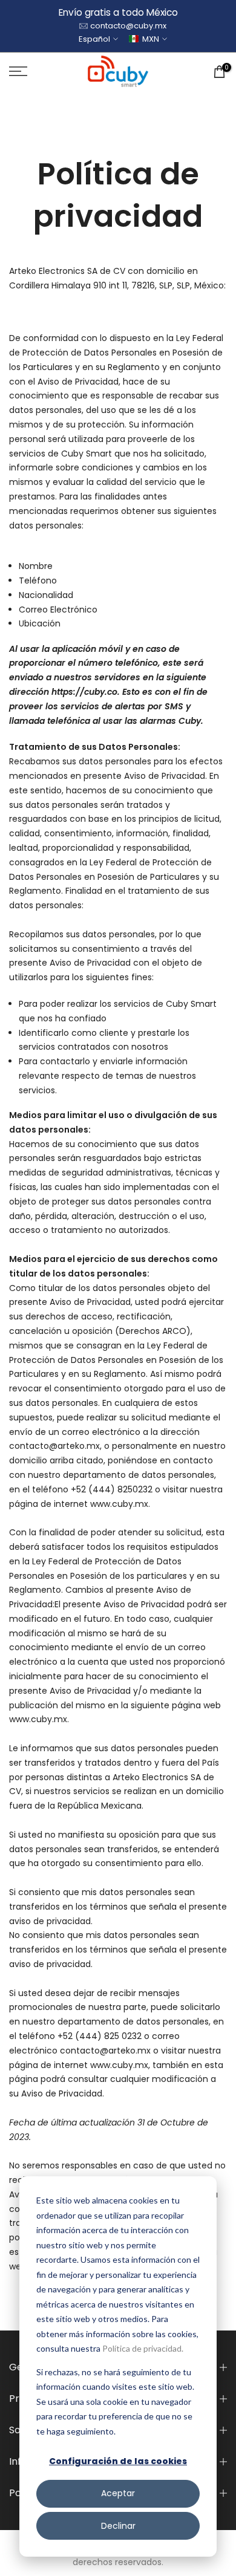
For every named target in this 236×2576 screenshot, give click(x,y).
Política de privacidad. (143, 2348)
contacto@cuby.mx (128, 26)
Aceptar (118, 2493)
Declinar (118, 2526)
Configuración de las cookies (118, 2461)
